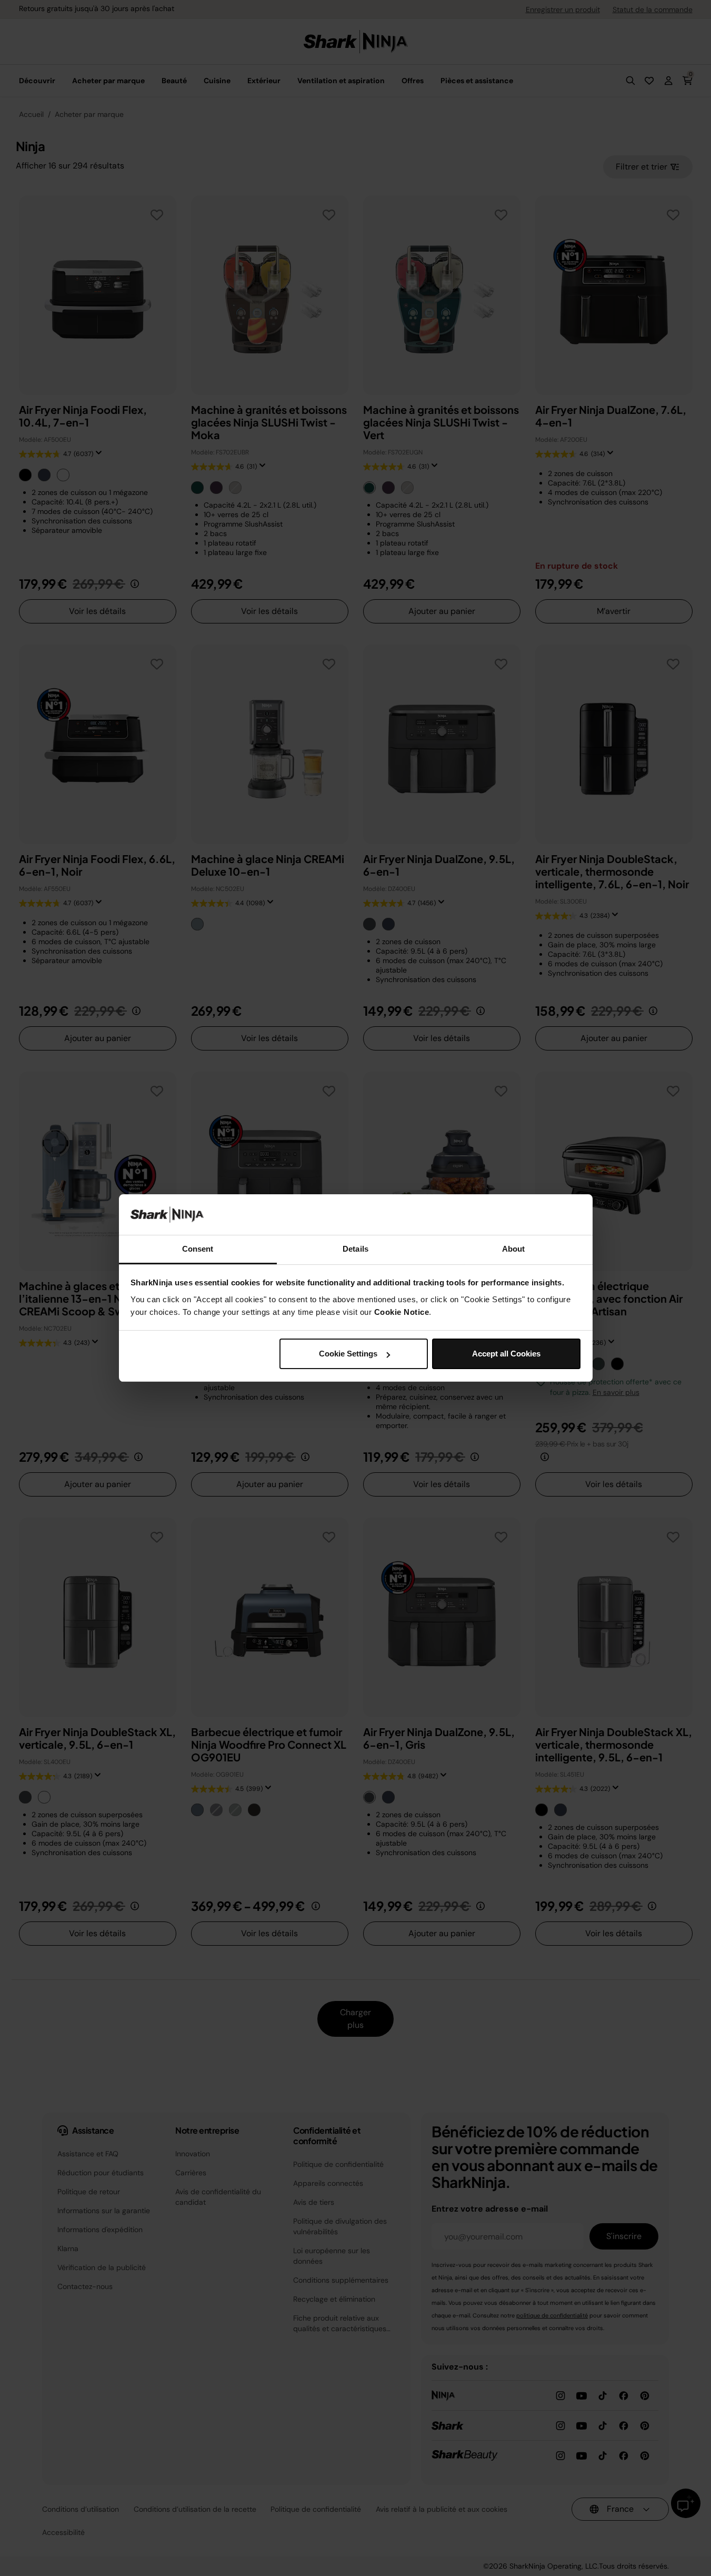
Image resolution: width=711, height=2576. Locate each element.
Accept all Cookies (506, 1354)
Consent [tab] (198, 1249)
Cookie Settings (348, 1354)
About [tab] (514, 1249)
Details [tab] (355, 1249)
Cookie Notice (402, 1312)
